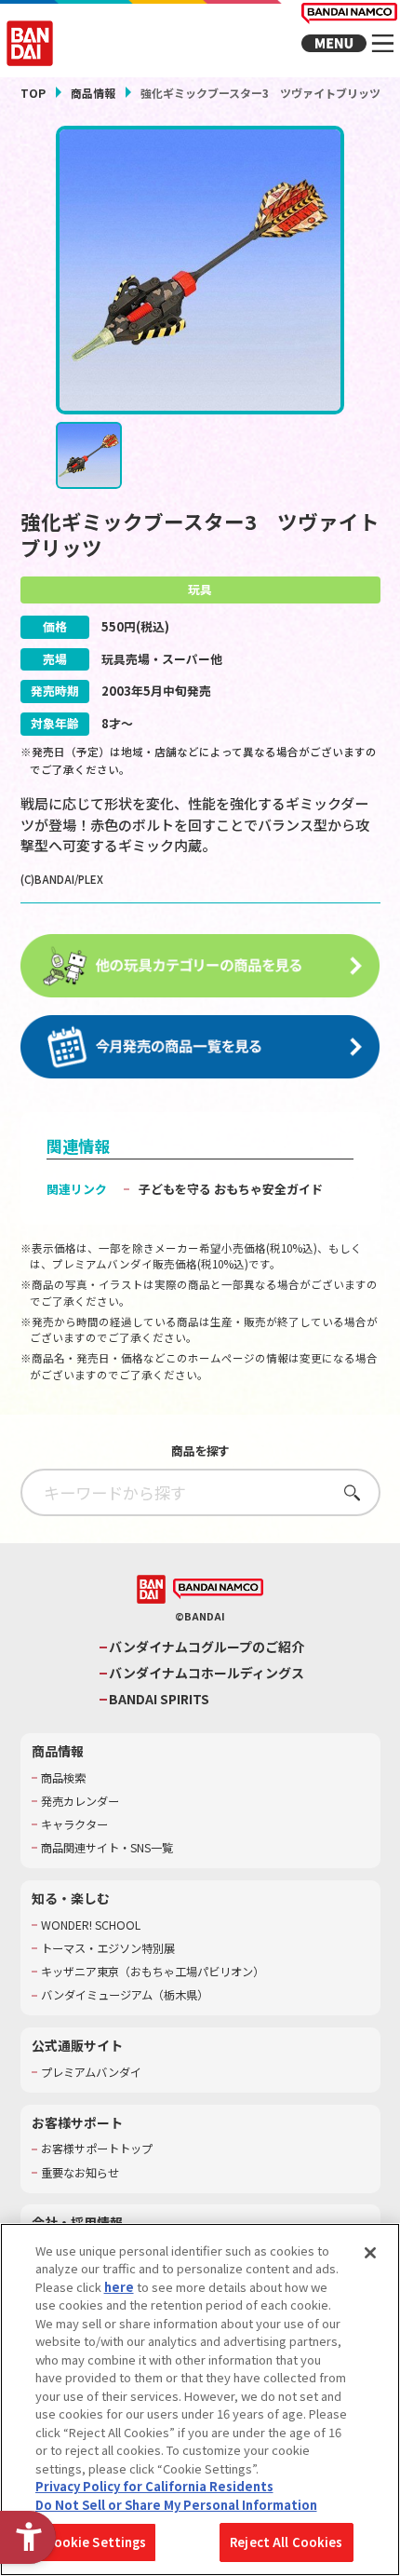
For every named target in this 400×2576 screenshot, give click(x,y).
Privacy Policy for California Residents (154, 2486)
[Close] (370, 2253)
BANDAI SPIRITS (159, 1699)
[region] (200, 2400)
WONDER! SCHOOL (91, 1925)
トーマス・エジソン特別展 (108, 1949)
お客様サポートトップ (97, 2149)
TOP (33, 93)
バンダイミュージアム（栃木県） (125, 1995)
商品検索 (63, 1778)
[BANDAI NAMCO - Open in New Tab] (218, 1589)
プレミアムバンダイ (91, 2073)
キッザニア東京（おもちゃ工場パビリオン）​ (153, 1972)
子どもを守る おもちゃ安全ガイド (231, 1189)
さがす (347, 1492)
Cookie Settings (96, 2542)
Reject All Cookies (286, 2542)
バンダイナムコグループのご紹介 (207, 1647)
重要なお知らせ (80, 2173)
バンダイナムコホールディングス (207, 1673)
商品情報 (93, 93)
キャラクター (74, 1825)
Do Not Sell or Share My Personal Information (176, 2505)
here (119, 2287)
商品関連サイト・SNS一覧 (107, 1848)
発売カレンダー (80, 1802)
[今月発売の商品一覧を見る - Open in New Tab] (200, 1048)
